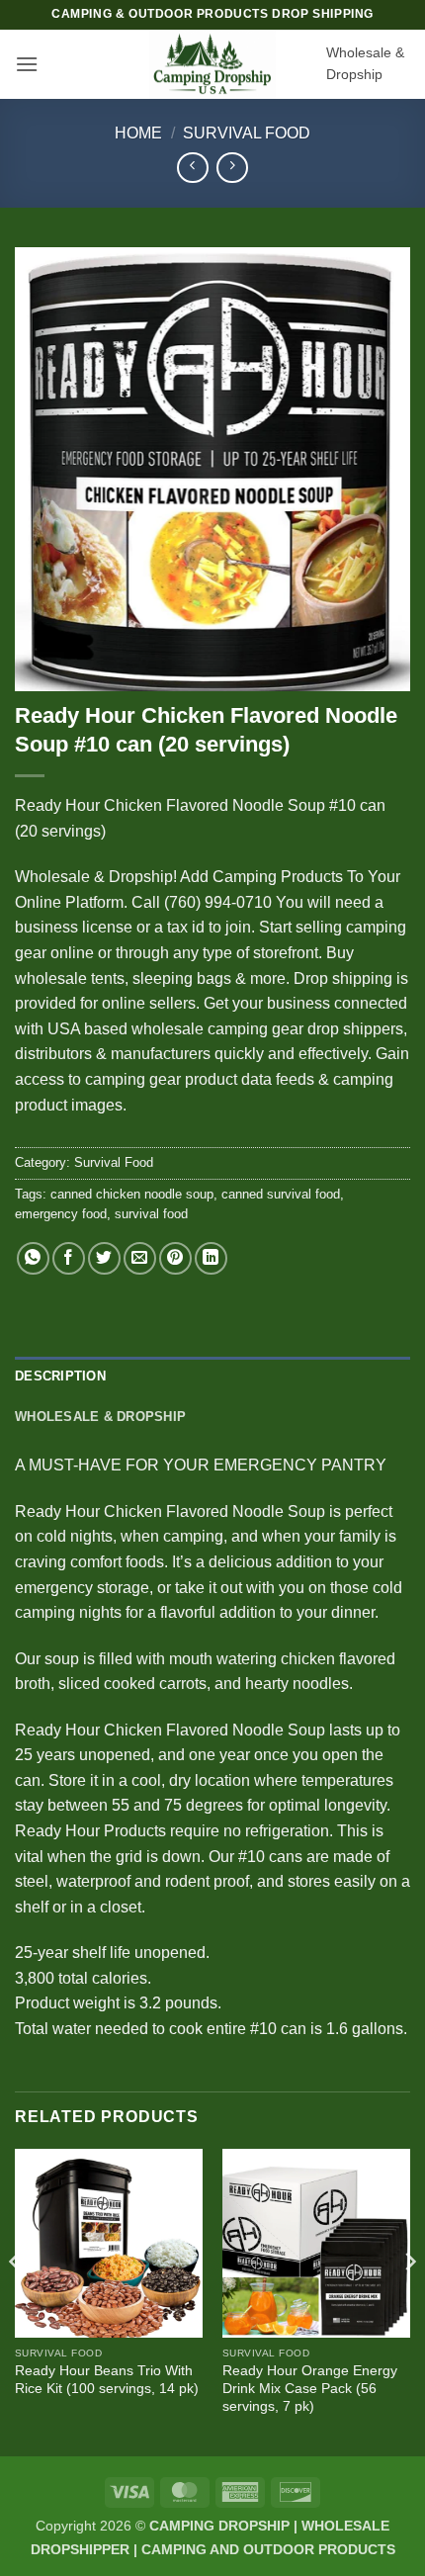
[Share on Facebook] (69, 1258)
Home (138, 133)
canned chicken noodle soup (132, 1194)
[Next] (409, 2301)
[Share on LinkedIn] (211, 1258)
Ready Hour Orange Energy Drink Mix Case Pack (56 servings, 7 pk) (310, 2388)
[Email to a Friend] (140, 1258)
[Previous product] (232, 168)
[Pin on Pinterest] (175, 1258)
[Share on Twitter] (104, 1258)
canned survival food (281, 1194)
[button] (27, 64)
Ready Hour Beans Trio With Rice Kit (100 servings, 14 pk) (107, 2380)
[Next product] (192, 168)
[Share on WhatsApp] (33, 1258)
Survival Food (247, 133)
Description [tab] (60, 1376)
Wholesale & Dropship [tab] (100, 1417)
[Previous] (16, 2301)
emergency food (61, 1214)
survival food (151, 1214)
